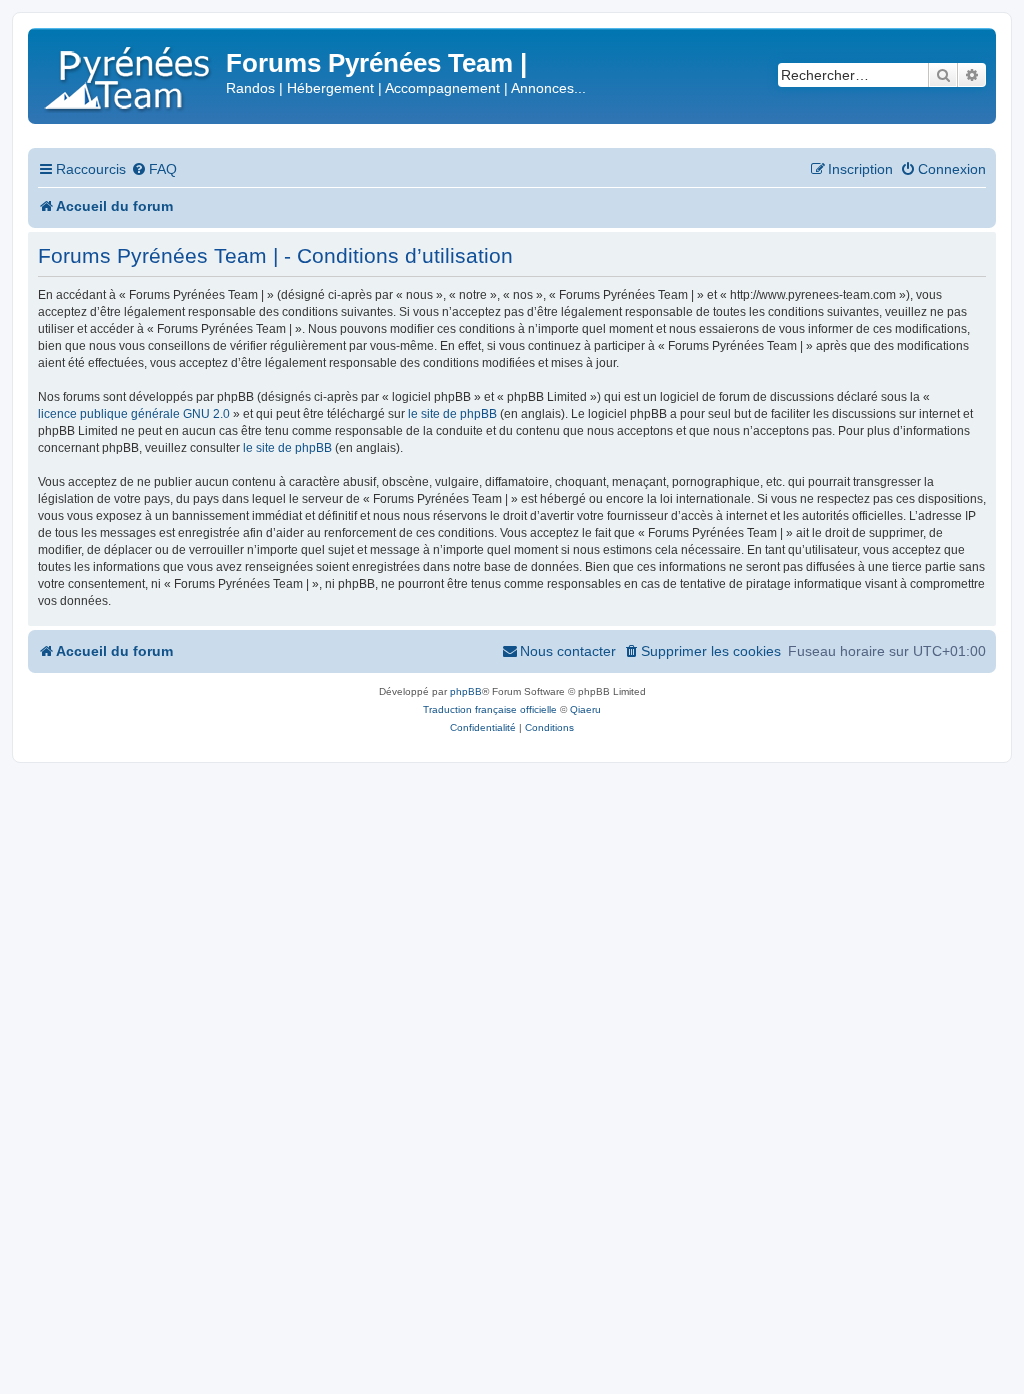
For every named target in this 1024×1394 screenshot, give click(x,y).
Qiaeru (585, 709)
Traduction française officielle (490, 709)
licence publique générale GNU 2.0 (134, 414)
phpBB (466, 691)
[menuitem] (154, 169)
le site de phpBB (452, 414)
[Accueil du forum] (129, 74)
